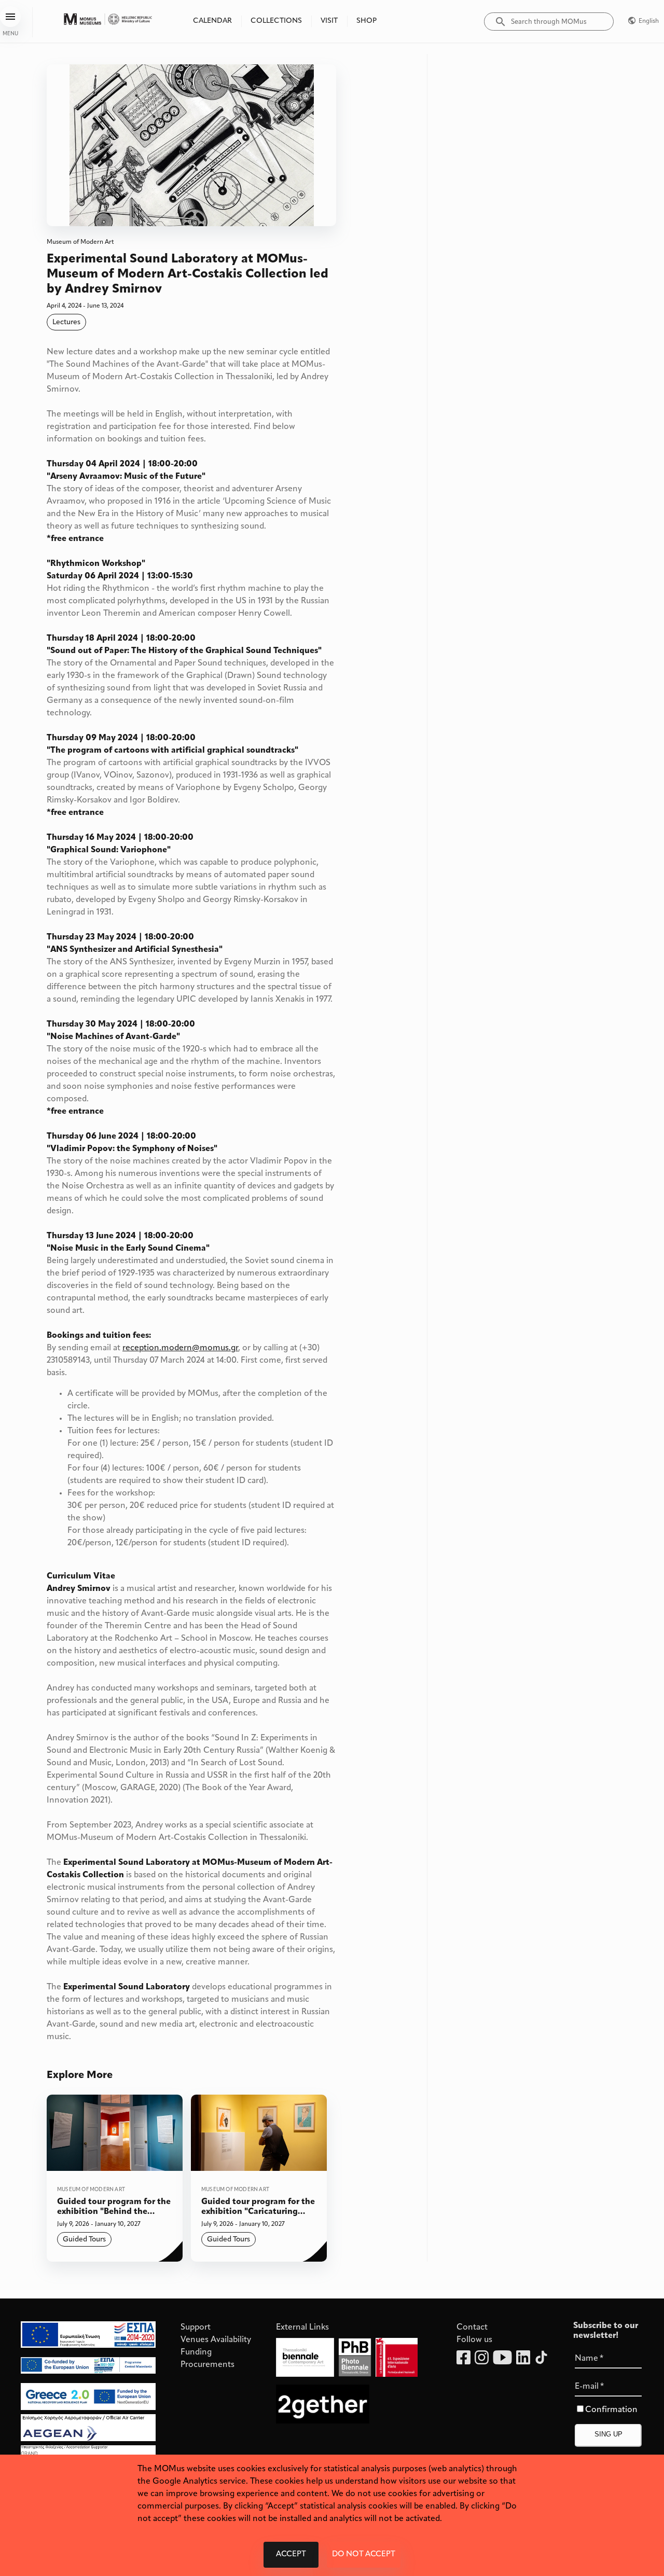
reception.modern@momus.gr (180, 1348)
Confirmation (611, 2410)
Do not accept (364, 2554)
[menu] (10, 17)
